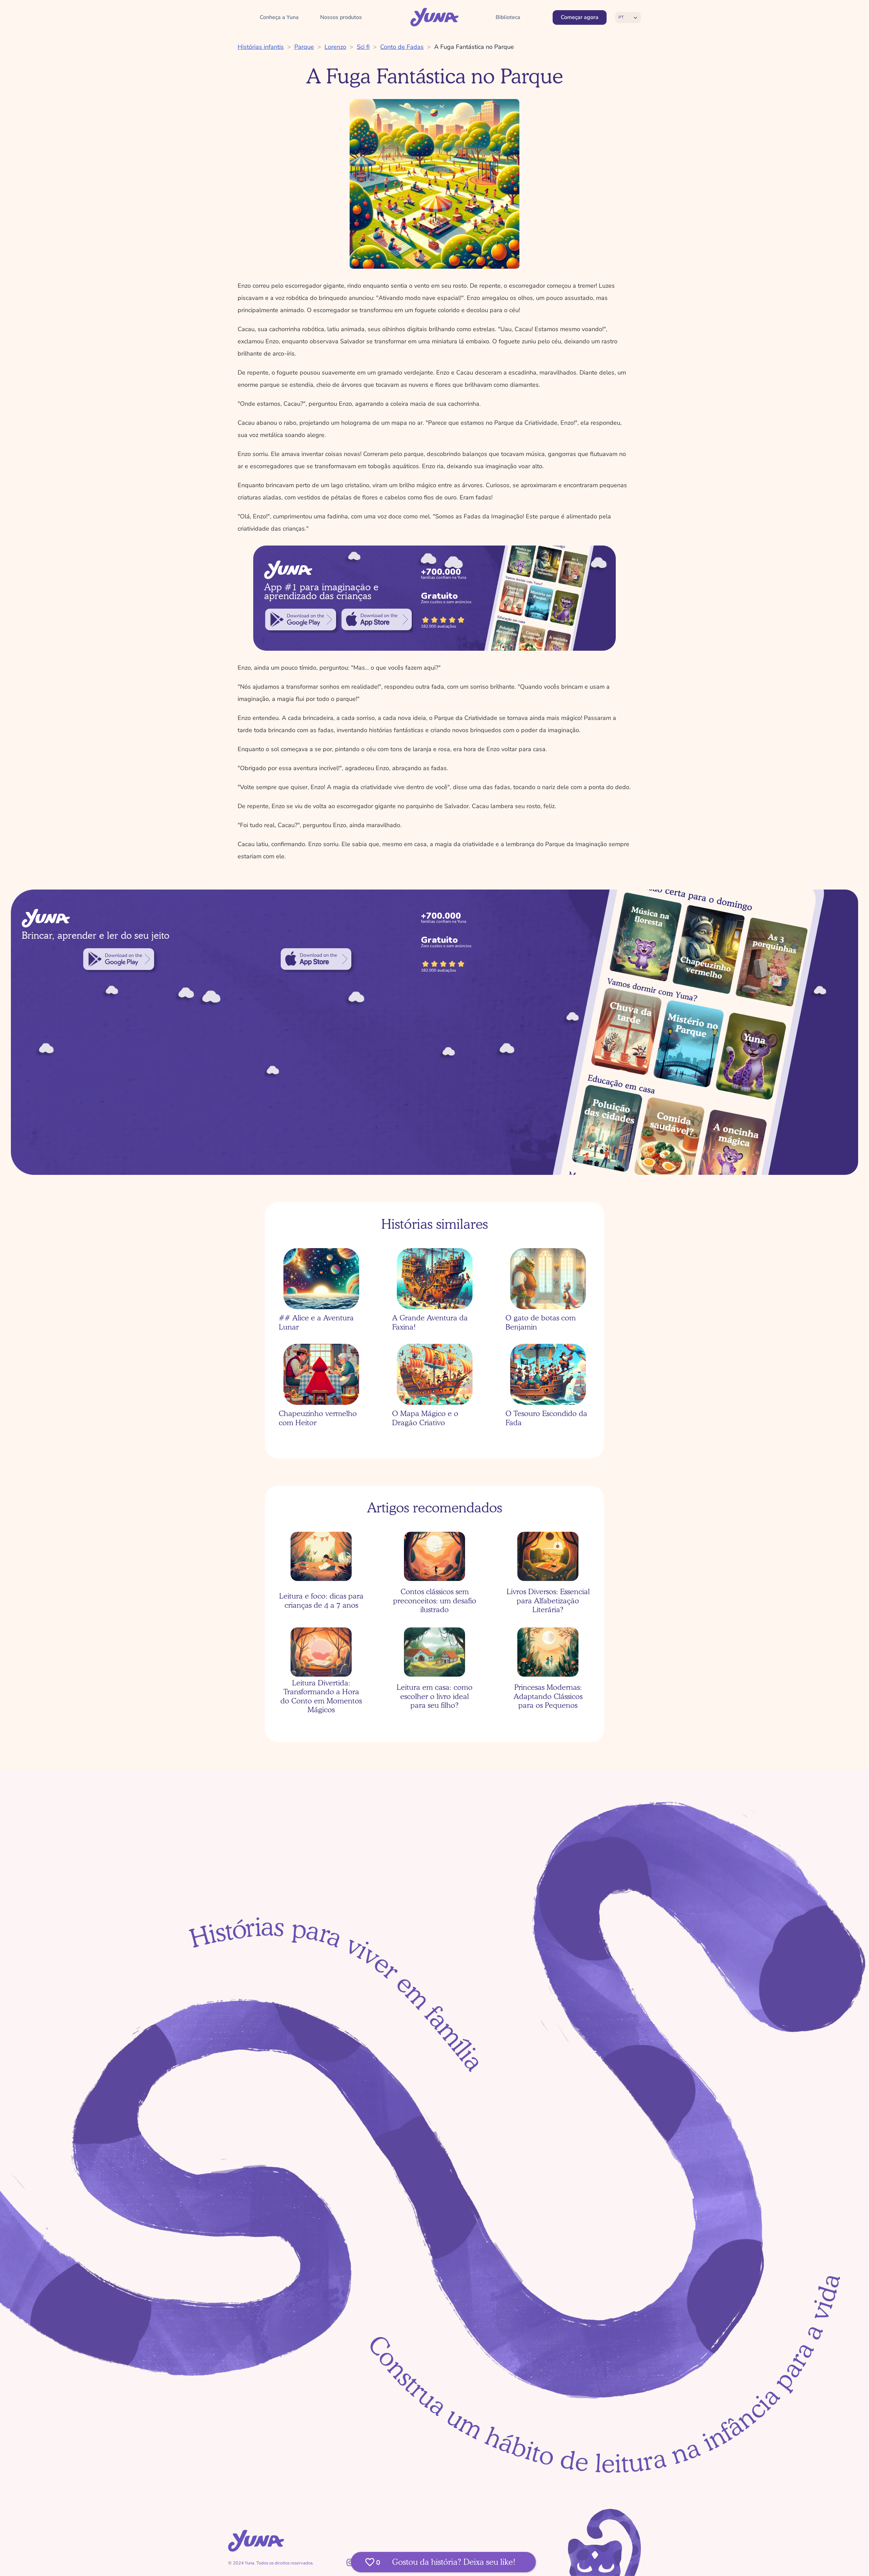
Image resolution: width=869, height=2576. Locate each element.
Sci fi (363, 47)
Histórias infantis (261, 47)
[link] (300, 619)
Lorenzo (335, 47)
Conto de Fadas (402, 47)
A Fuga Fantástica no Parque (474, 47)
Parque (304, 47)
